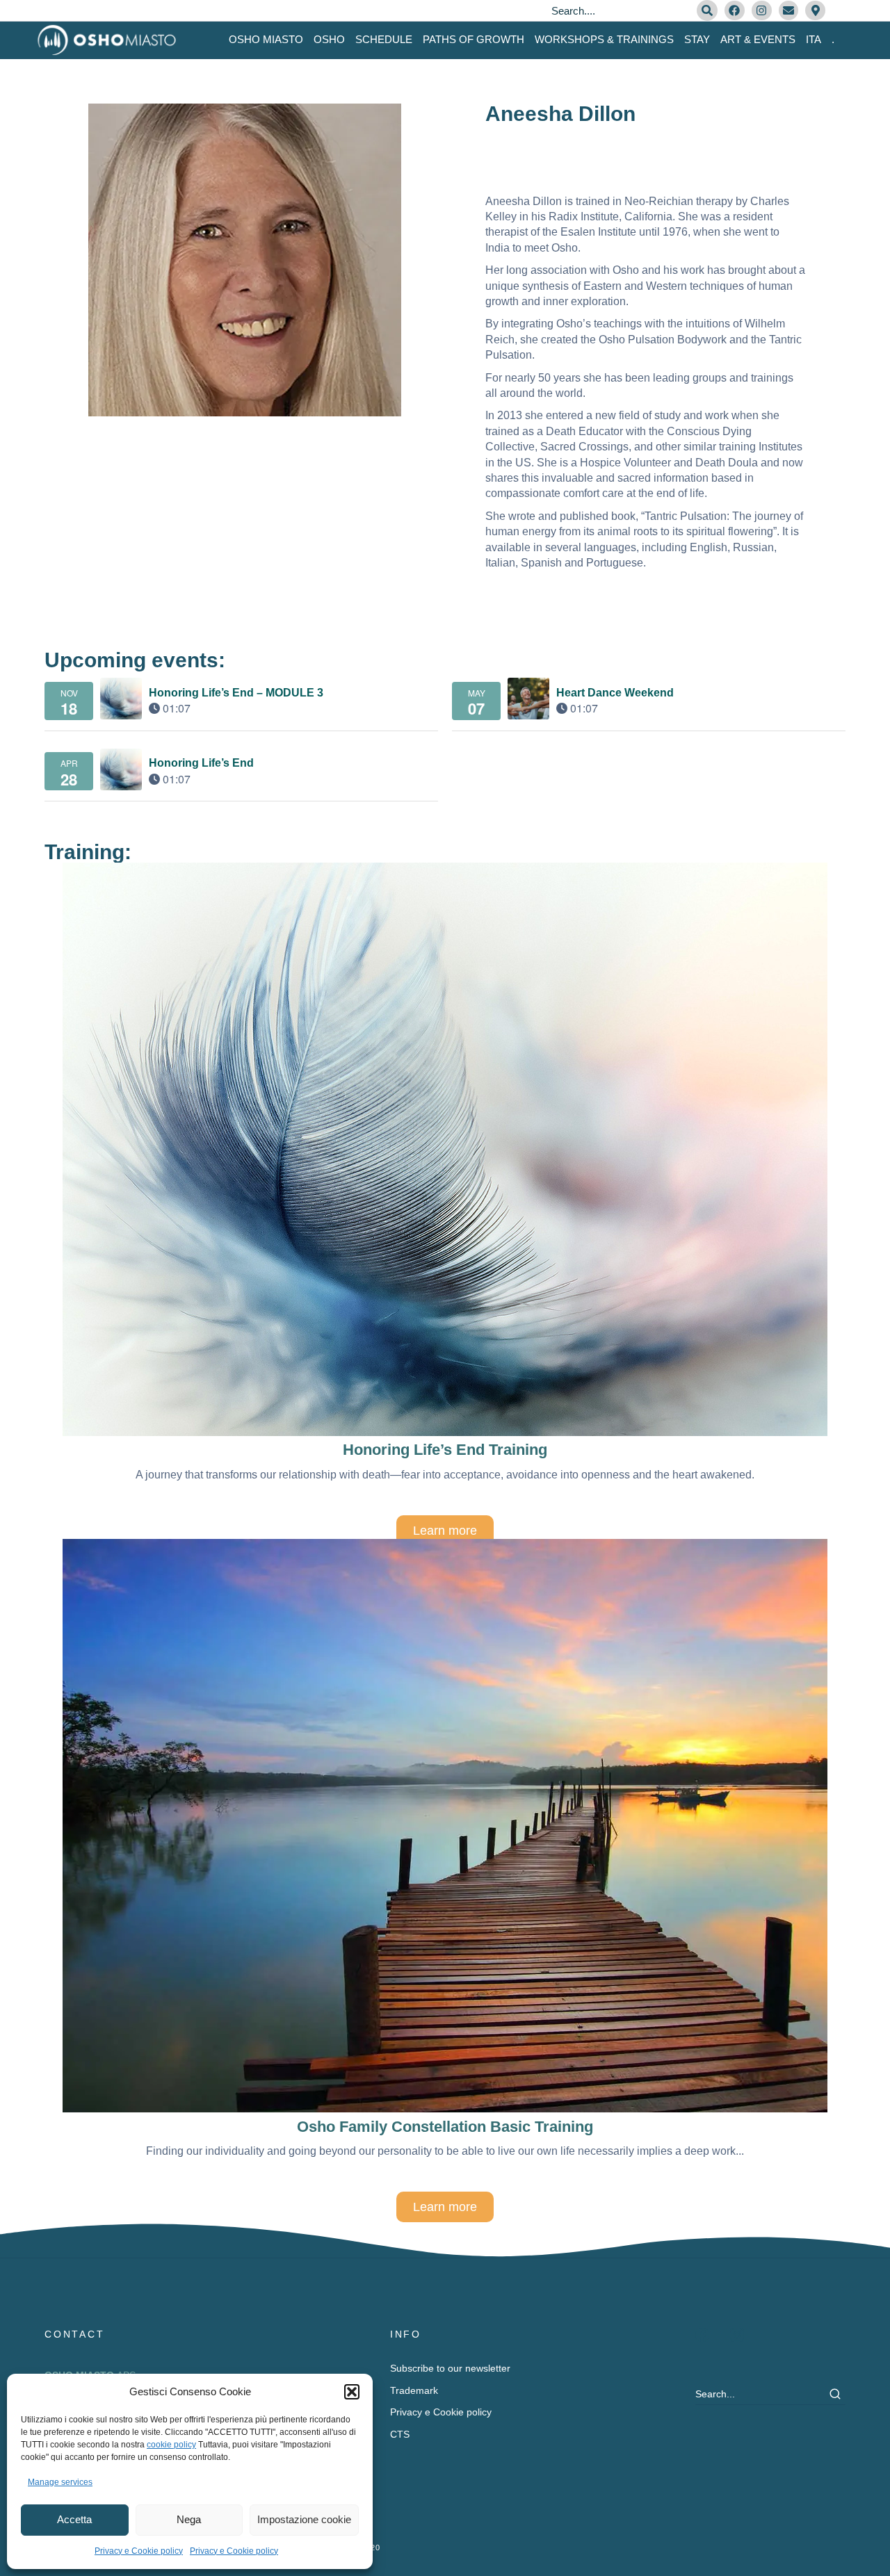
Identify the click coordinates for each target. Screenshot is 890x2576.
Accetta (74, 2519)
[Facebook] (735, 11)
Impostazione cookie (304, 2519)
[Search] (707, 10)
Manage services (60, 2482)
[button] (352, 2392)
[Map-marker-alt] (815, 11)
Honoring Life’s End (201, 763)
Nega (189, 2519)
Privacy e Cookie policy (139, 2551)
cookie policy (171, 2445)
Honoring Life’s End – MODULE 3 (236, 693)
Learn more (445, 1531)
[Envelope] (789, 11)
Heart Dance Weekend (615, 693)
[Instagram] (762, 11)
